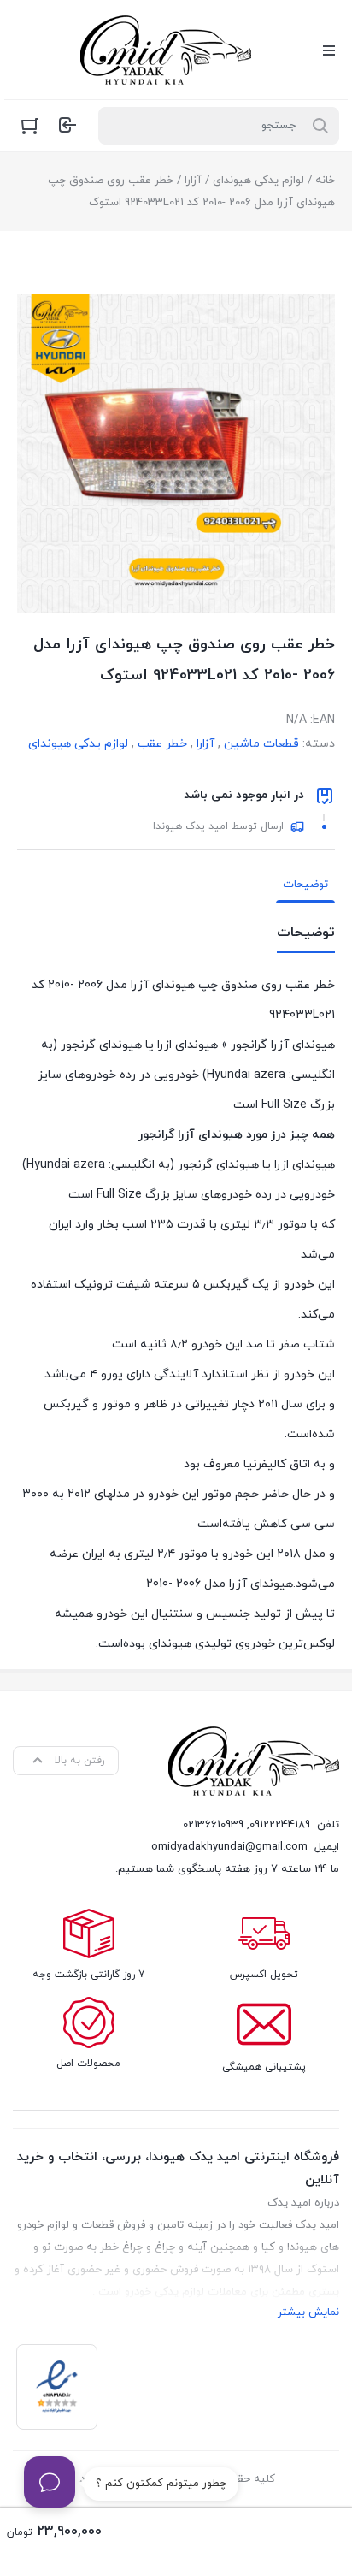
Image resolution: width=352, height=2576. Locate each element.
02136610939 (213, 1825)
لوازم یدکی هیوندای (258, 181)
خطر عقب (162, 744)
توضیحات (305, 885)
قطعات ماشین (261, 744)
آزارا (193, 181)
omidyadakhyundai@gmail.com (229, 1847)
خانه (325, 181)
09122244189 (280, 1825)
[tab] (305, 885)
